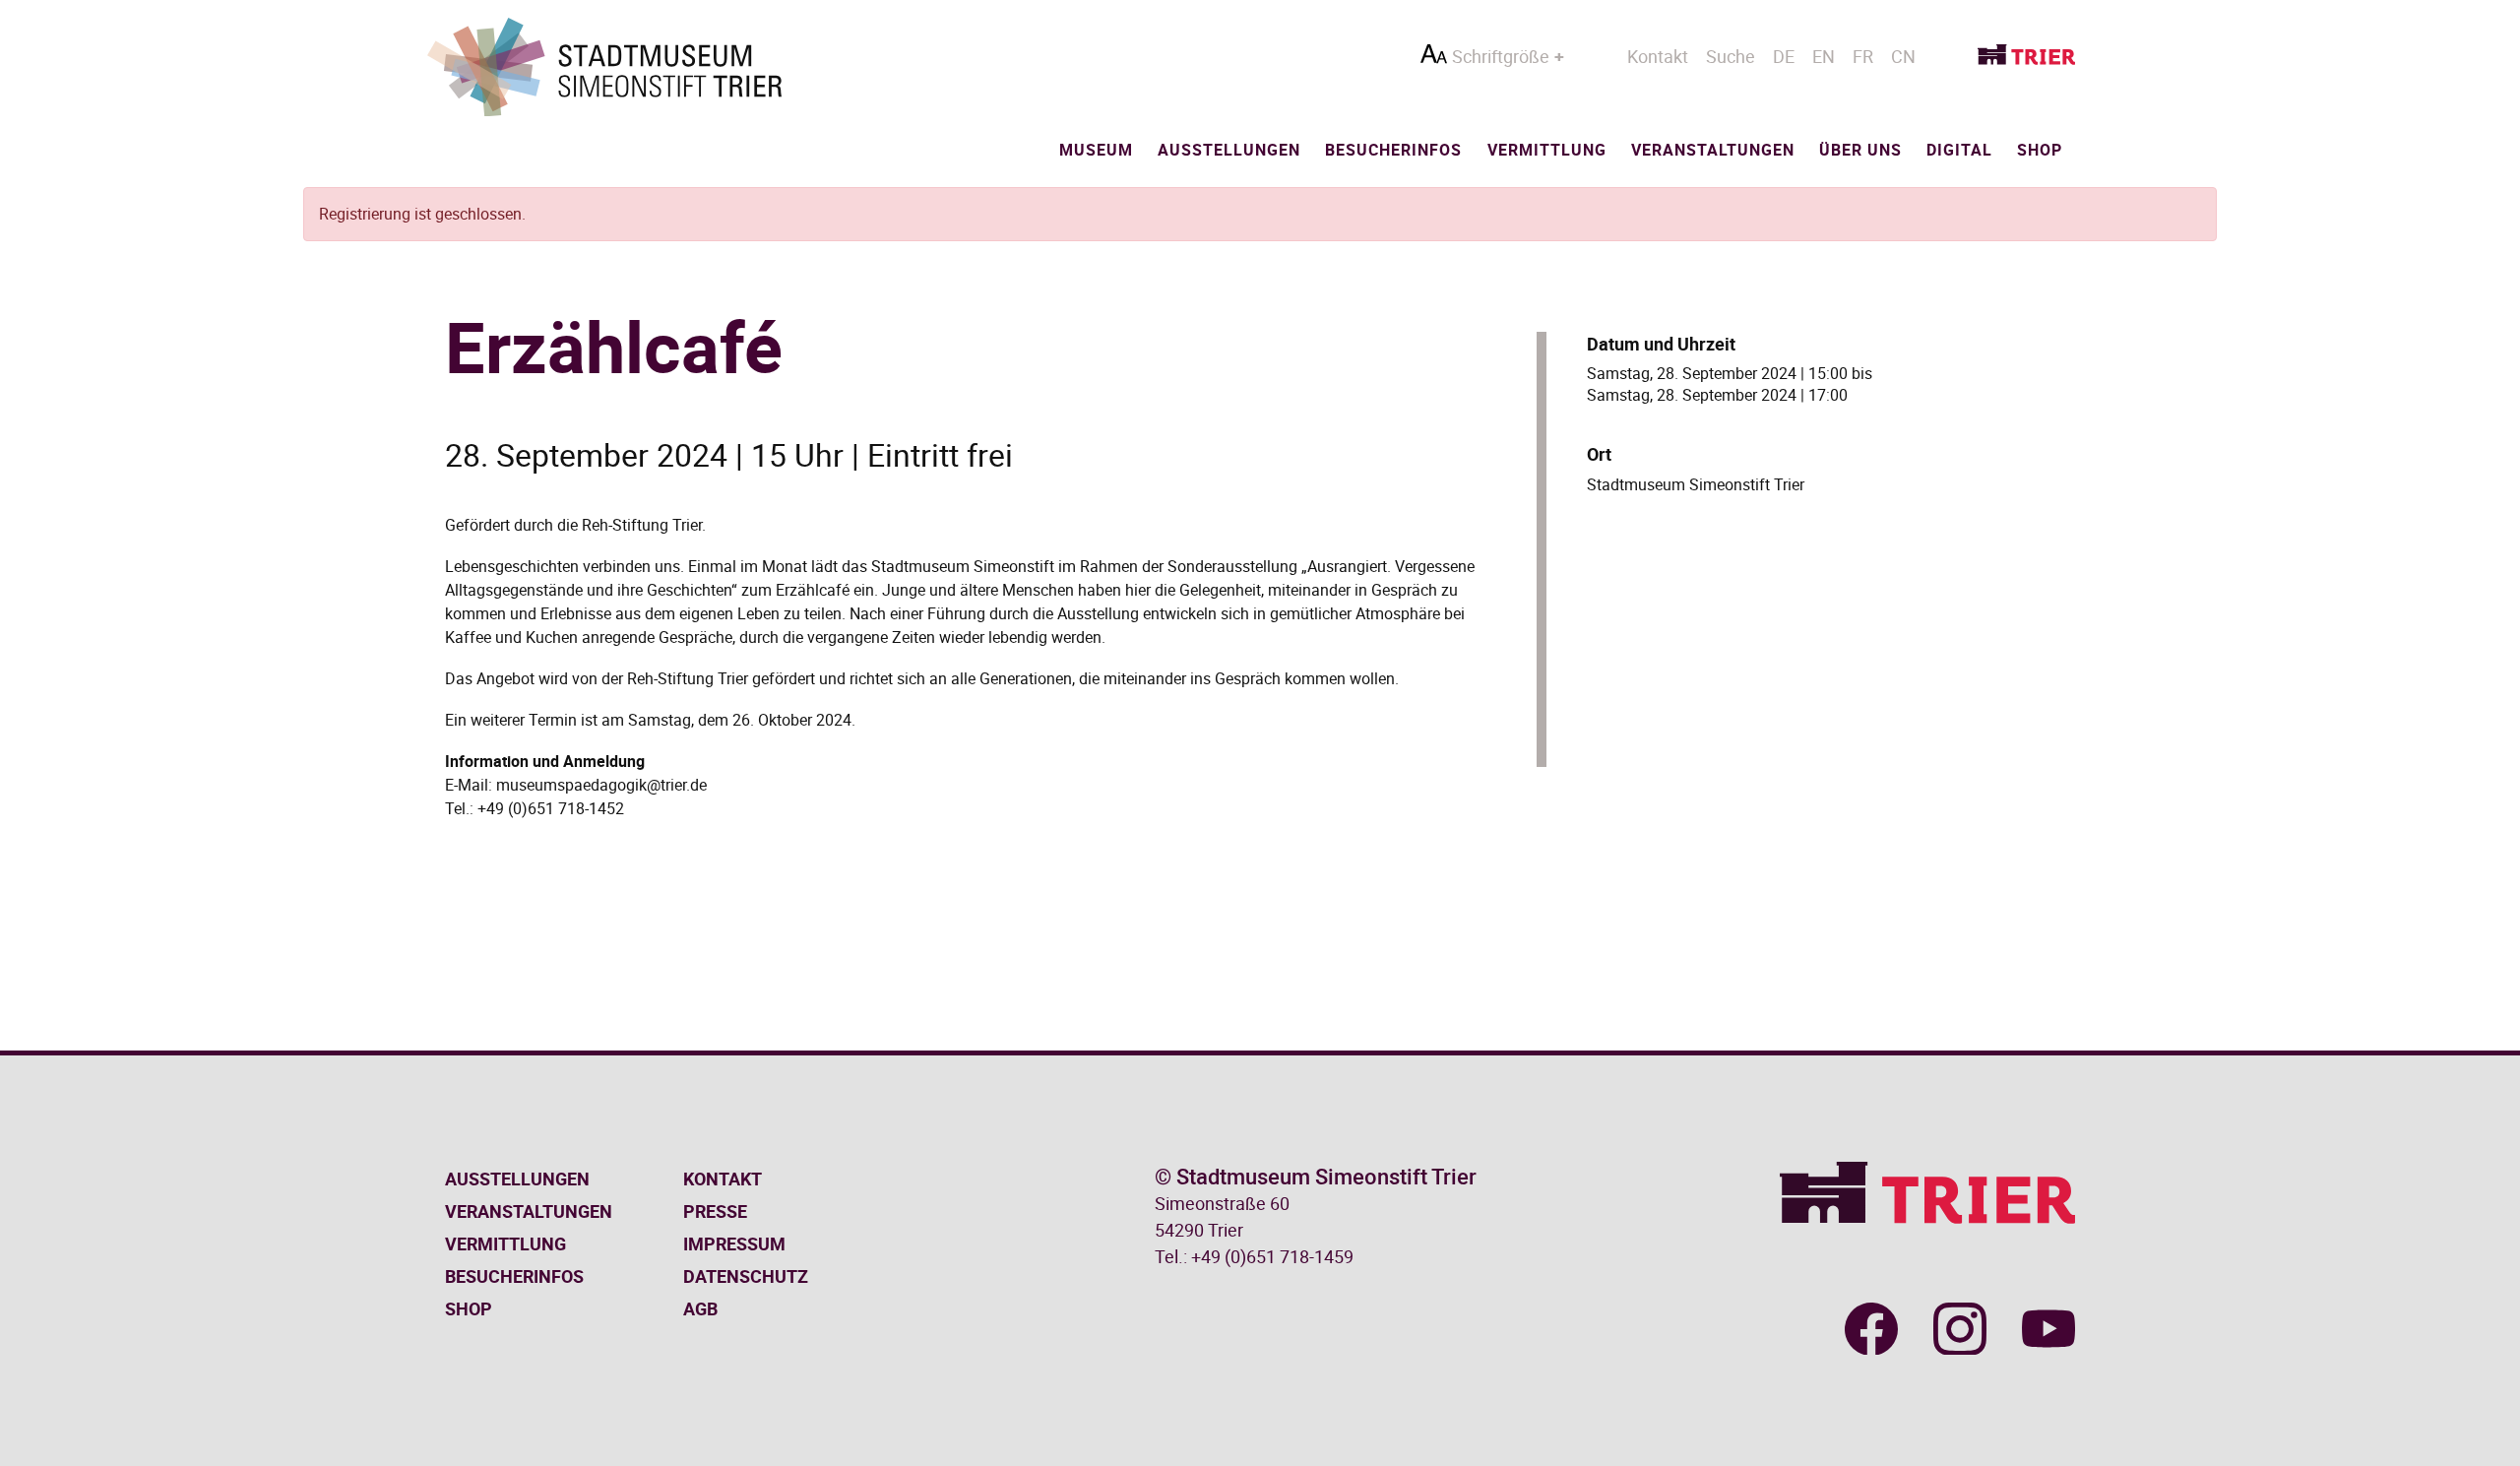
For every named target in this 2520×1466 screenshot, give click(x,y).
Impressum (734, 1243)
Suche (1731, 56)
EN (1824, 56)
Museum (1096, 150)
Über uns (1860, 150)
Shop (2040, 150)
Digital (1959, 150)
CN (1903, 56)
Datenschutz (746, 1276)
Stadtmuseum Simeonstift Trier (1696, 484)
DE (1784, 56)
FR (1863, 56)
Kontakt (1658, 56)
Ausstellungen (1229, 150)
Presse (715, 1211)
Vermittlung (1547, 150)
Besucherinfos (1393, 150)
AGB (700, 1308)
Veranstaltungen (1713, 150)
